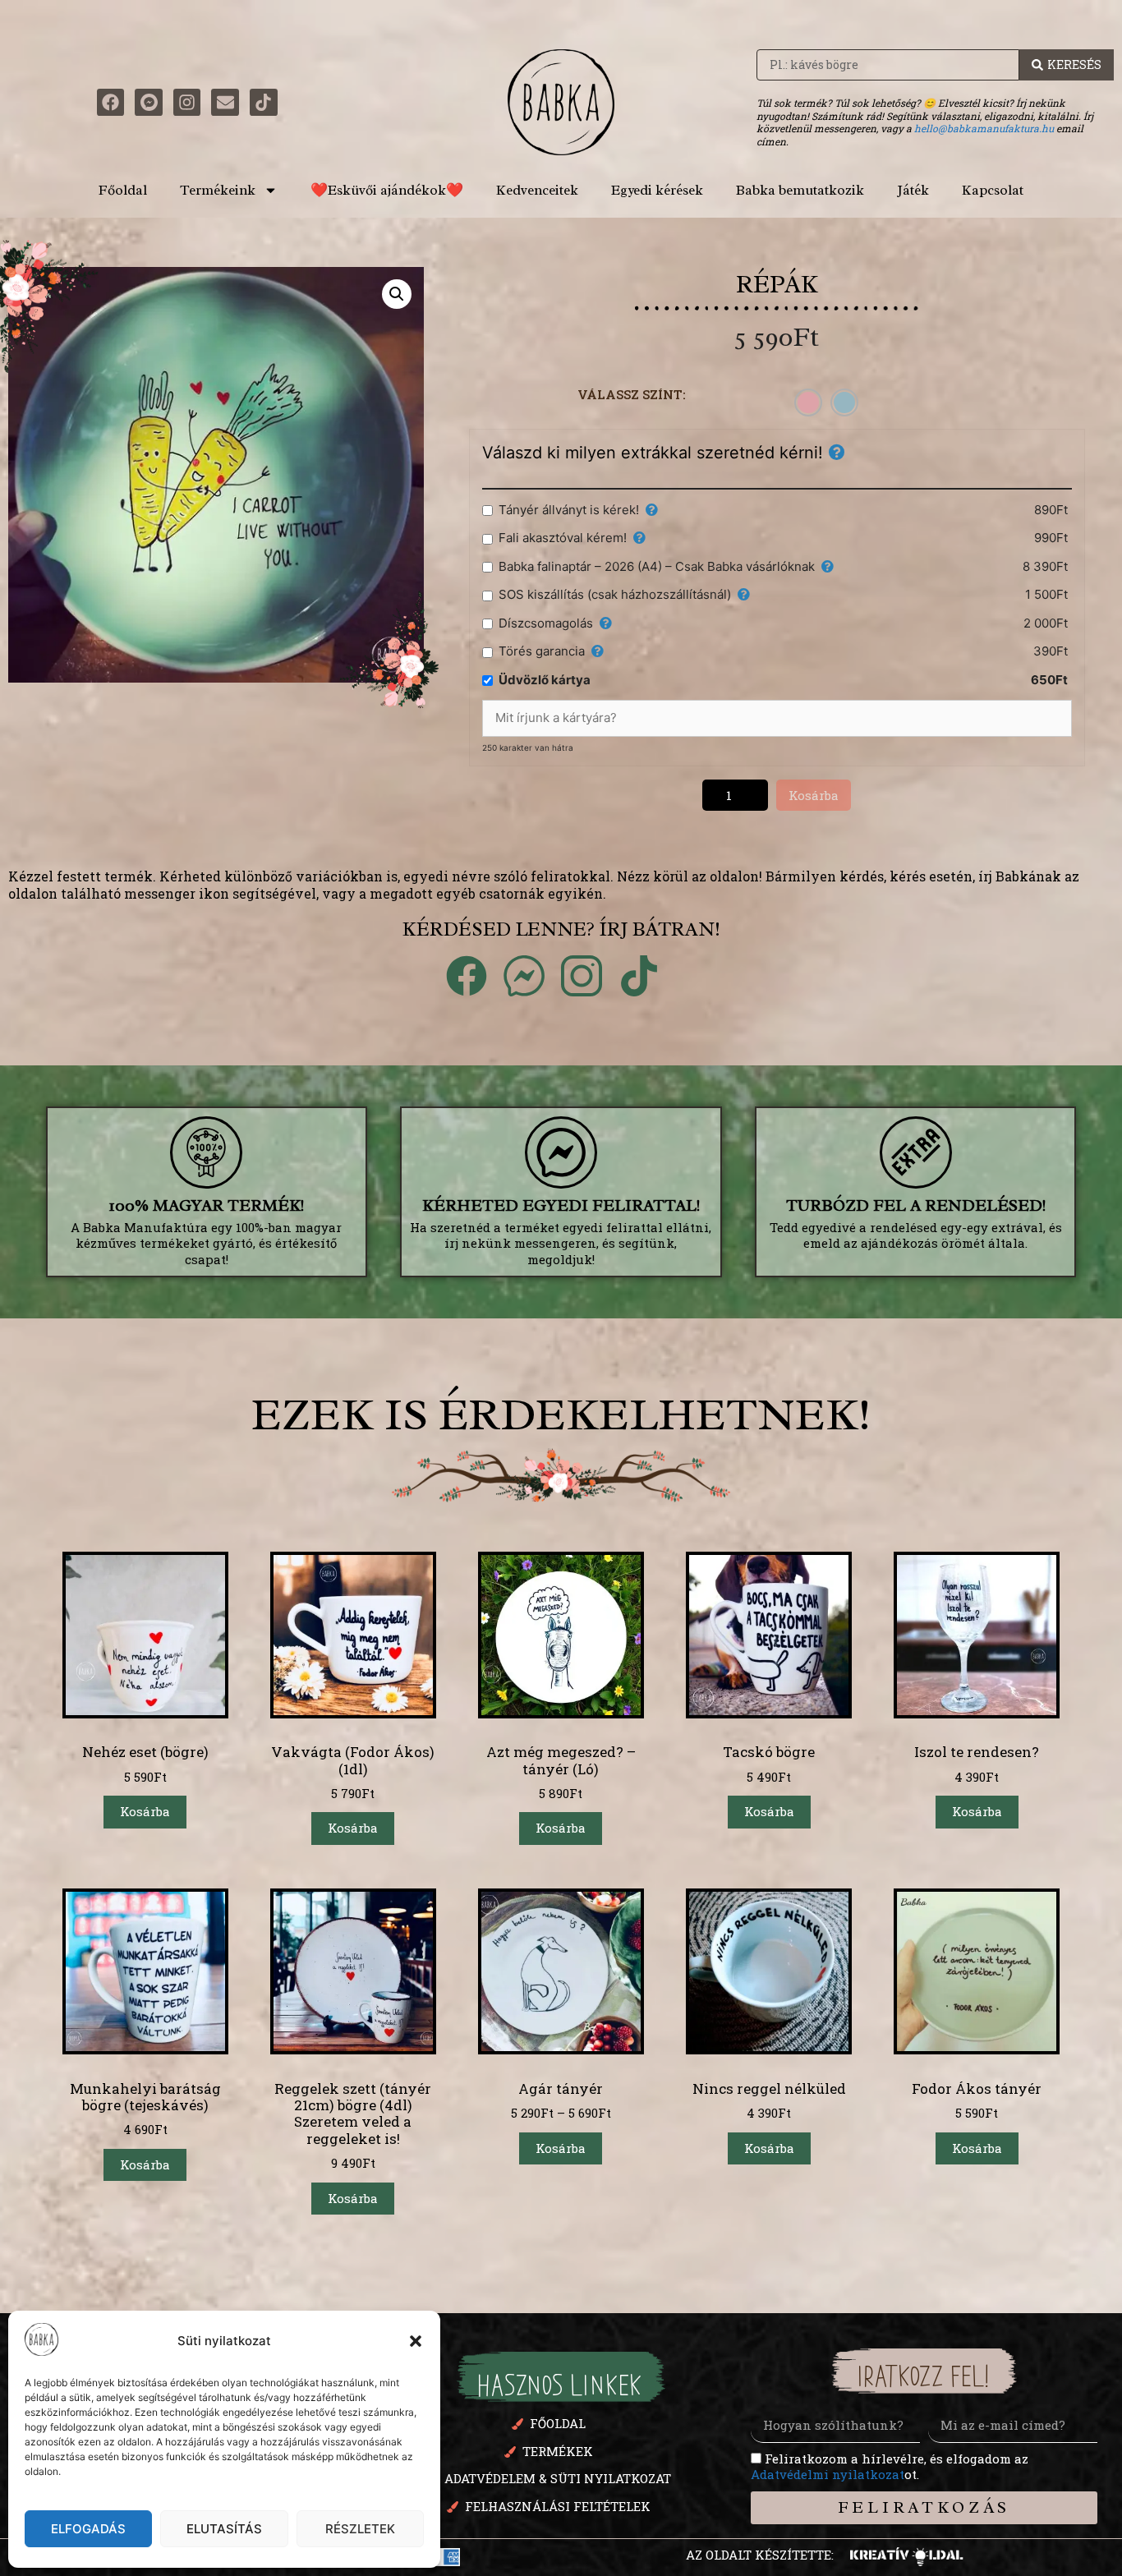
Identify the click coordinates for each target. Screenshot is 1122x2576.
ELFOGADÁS (88, 2529)
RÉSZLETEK (360, 2529)
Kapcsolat (993, 190)
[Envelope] (225, 103)
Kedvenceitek (537, 190)
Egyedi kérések (657, 190)
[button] (416, 2341)
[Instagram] (187, 103)
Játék (913, 190)
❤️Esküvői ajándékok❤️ (387, 190)
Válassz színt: (632, 394)
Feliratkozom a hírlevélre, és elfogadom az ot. (890, 2467)
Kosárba (814, 795)
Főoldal (123, 190)
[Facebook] (111, 103)
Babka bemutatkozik (800, 190)
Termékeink (218, 190)
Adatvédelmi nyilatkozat (828, 2474)
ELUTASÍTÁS (224, 2529)
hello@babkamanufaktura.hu (984, 128)
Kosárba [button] (145, 1811)
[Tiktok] (264, 103)
